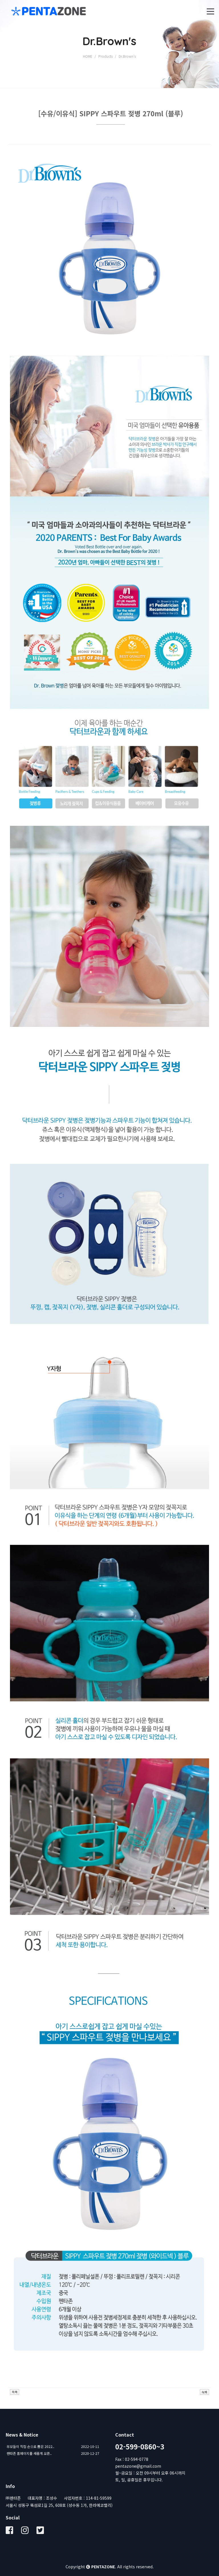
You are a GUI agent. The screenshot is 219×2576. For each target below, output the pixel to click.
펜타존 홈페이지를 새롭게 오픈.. (29, 2453)
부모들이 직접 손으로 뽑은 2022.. (30, 2446)
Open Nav (210, 11)
